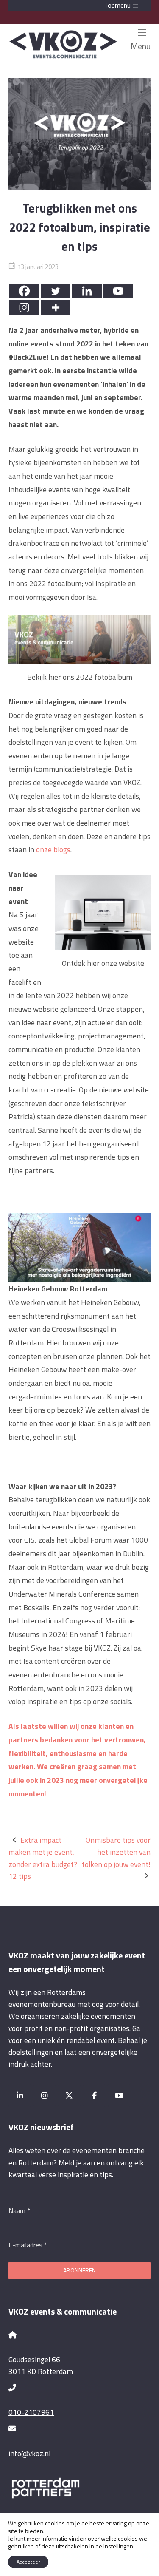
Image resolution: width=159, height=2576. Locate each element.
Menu (141, 46)
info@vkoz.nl (29, 2453)
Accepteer (28, 2562)
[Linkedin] (87, 291)
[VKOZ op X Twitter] (69, 2095)
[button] (79, 6)
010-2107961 (31, 2412)
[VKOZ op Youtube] (119, 2095)
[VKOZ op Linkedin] (20, 2095)
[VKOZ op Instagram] (45, 2095)
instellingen (118, 2546)
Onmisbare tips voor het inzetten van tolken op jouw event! (116, 1852)
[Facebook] (24, 291)
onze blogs (53, 850)
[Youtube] (118, 291)
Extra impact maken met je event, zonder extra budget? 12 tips (43, 1858)
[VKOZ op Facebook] (94, 2095)
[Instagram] (24, 308)
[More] (56, 308)
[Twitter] (56, 291)
